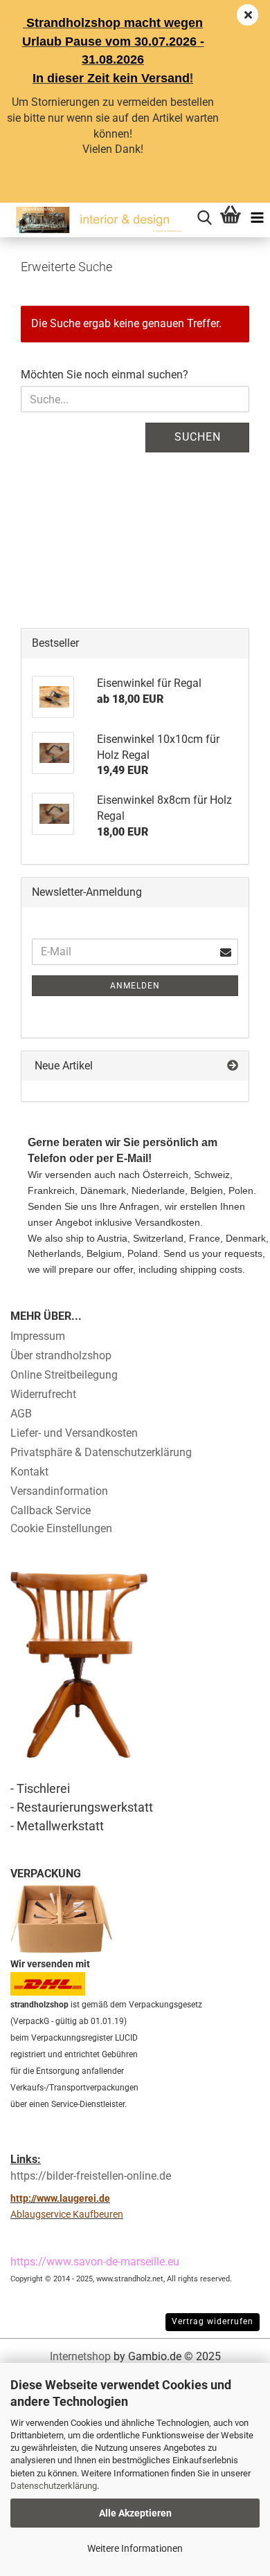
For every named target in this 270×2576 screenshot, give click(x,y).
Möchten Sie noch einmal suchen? (105, 375)
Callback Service (51, 1510)
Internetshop (80, 2356)
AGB (21, 1414)
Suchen (198, 437)
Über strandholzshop (61, 1355)
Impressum (38, 1336)
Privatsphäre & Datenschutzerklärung (101, 1452)
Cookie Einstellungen (61, 1528)
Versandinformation (59, 1491)
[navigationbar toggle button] (257, 216)
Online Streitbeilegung (64, 1375)
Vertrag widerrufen (213, 2321)
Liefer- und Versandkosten (74, 1433)
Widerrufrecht (43, 1394)
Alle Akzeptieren (135, 2513)
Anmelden (135, 986)
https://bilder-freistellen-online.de (91, 2176)
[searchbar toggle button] (204, 216)
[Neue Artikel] (233, 1066)
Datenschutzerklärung (54, 2486)
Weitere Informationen (135, 2548)
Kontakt (29, 1472)
